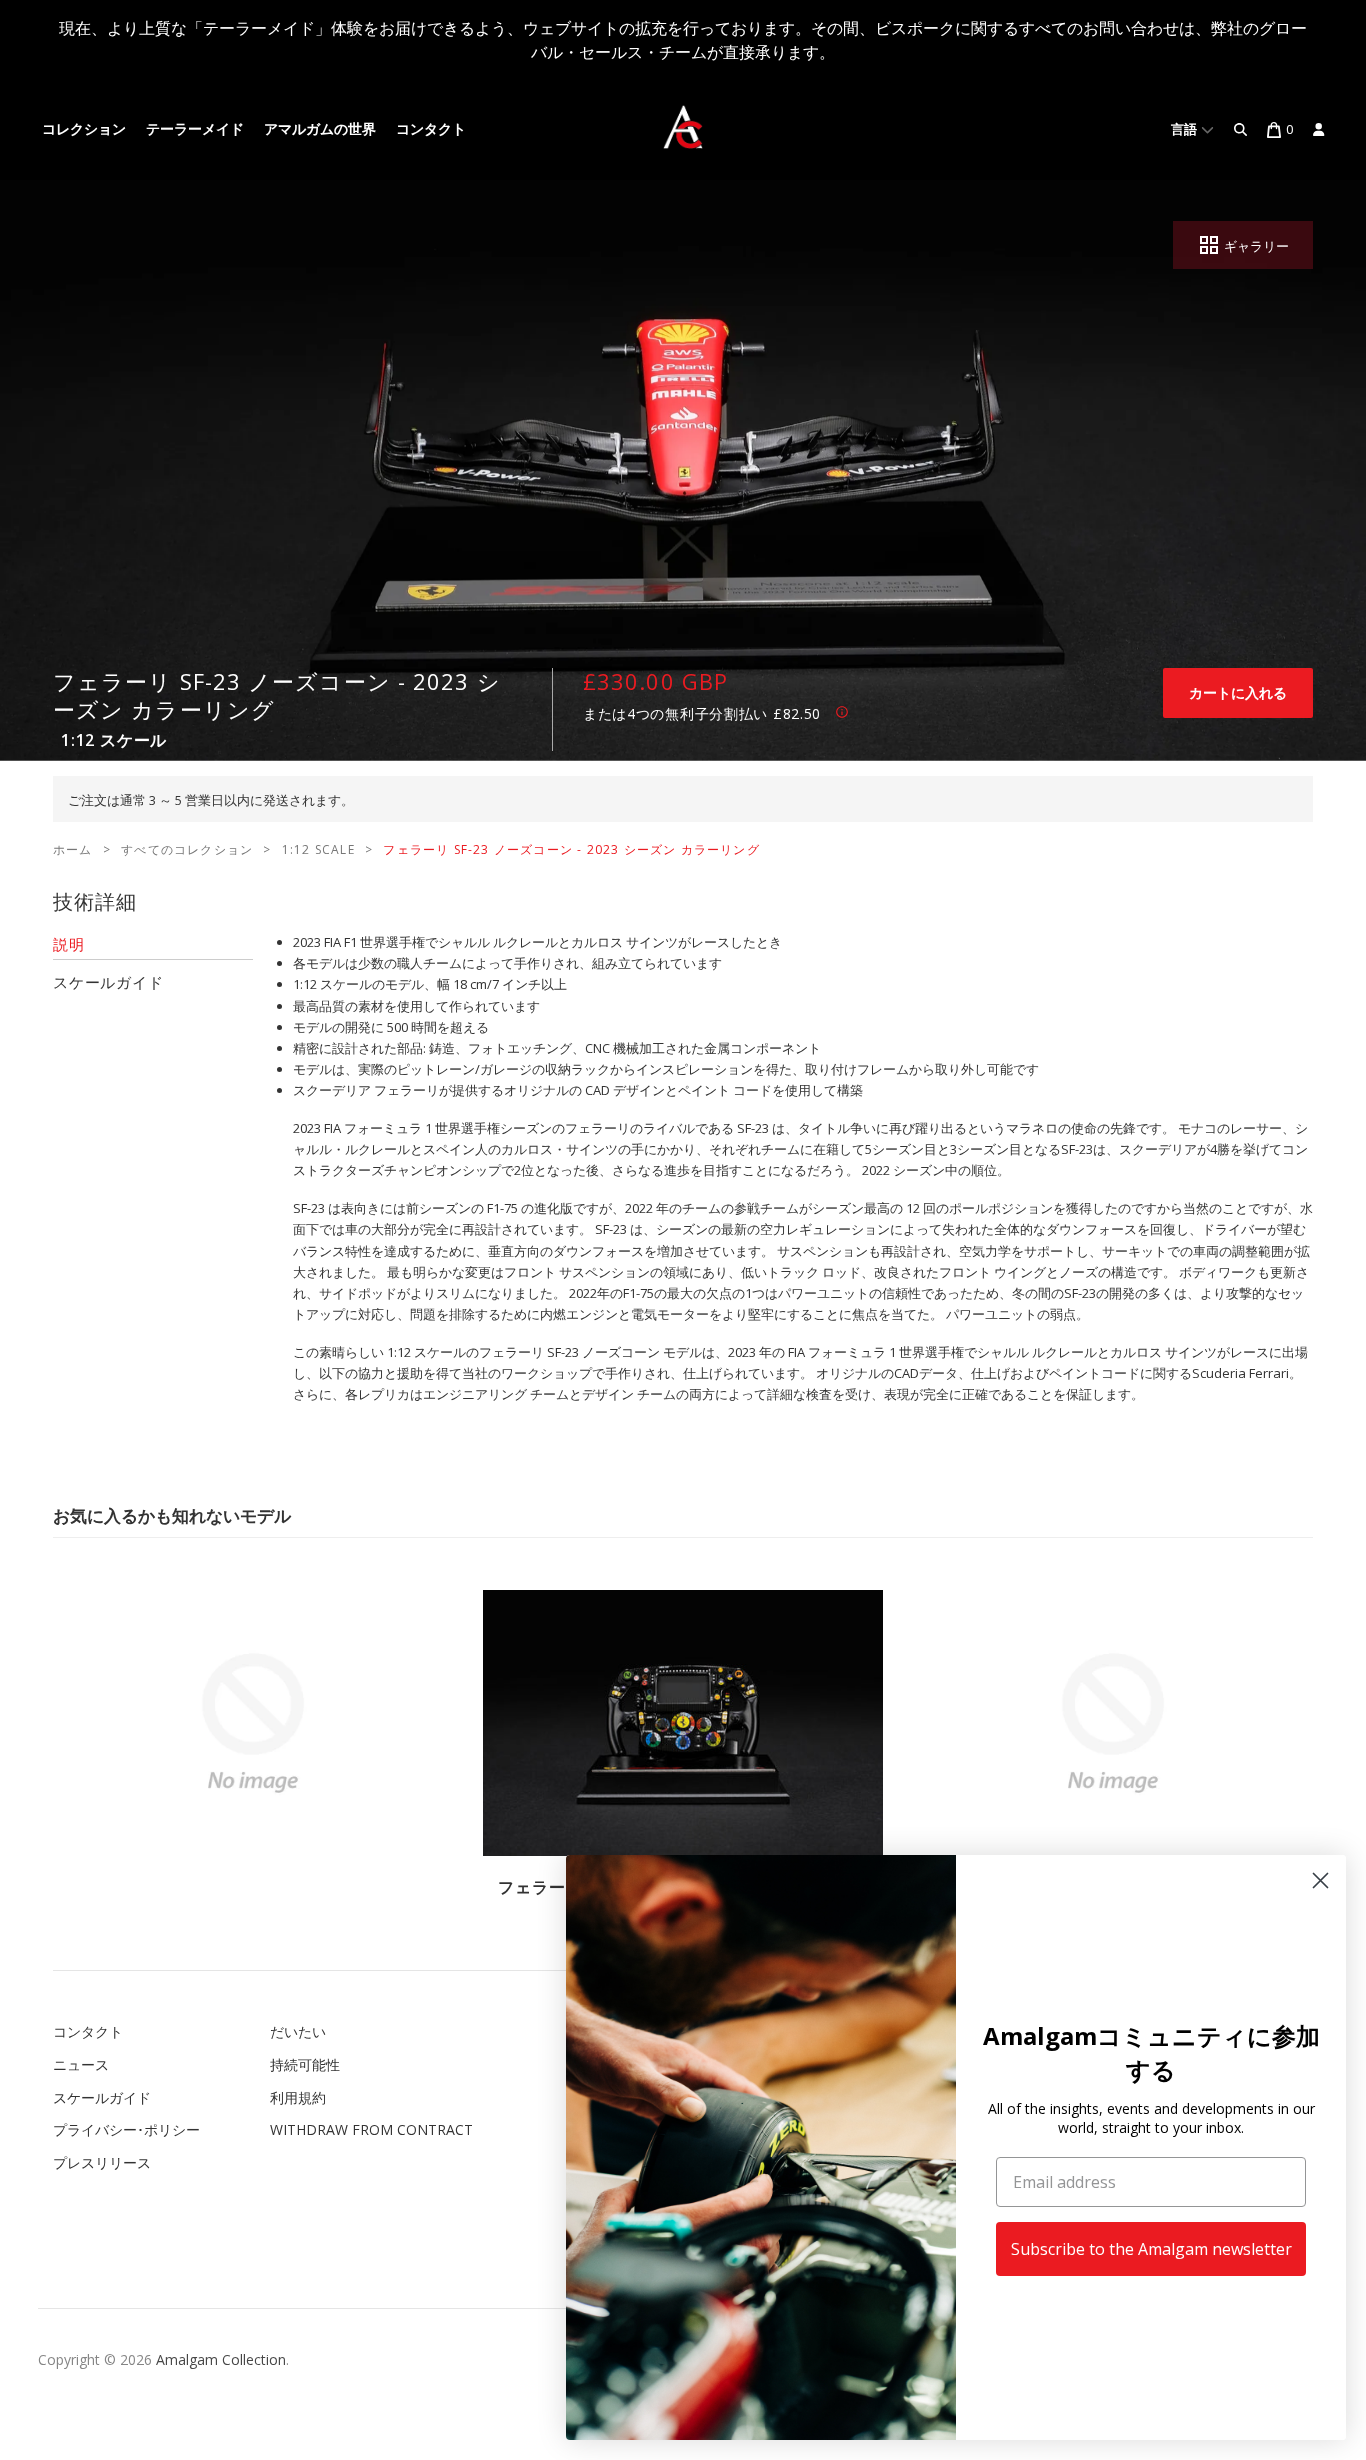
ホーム (73, 849)
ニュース (81, 2064)
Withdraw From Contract (371, 2129)
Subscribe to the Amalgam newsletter (1151, 2249)
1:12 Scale (318, 849)
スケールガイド (102, 2097)
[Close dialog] (1320, 1880)
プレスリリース (102, 2162)
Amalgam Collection (221, 2359)
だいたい (298, 2031)
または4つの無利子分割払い (702, 713)
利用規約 (298, 2097)
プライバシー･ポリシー (126, 2129)
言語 (1186, 129)
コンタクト (431, 129)
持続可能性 (305, 2064)
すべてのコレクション (187, 849)
